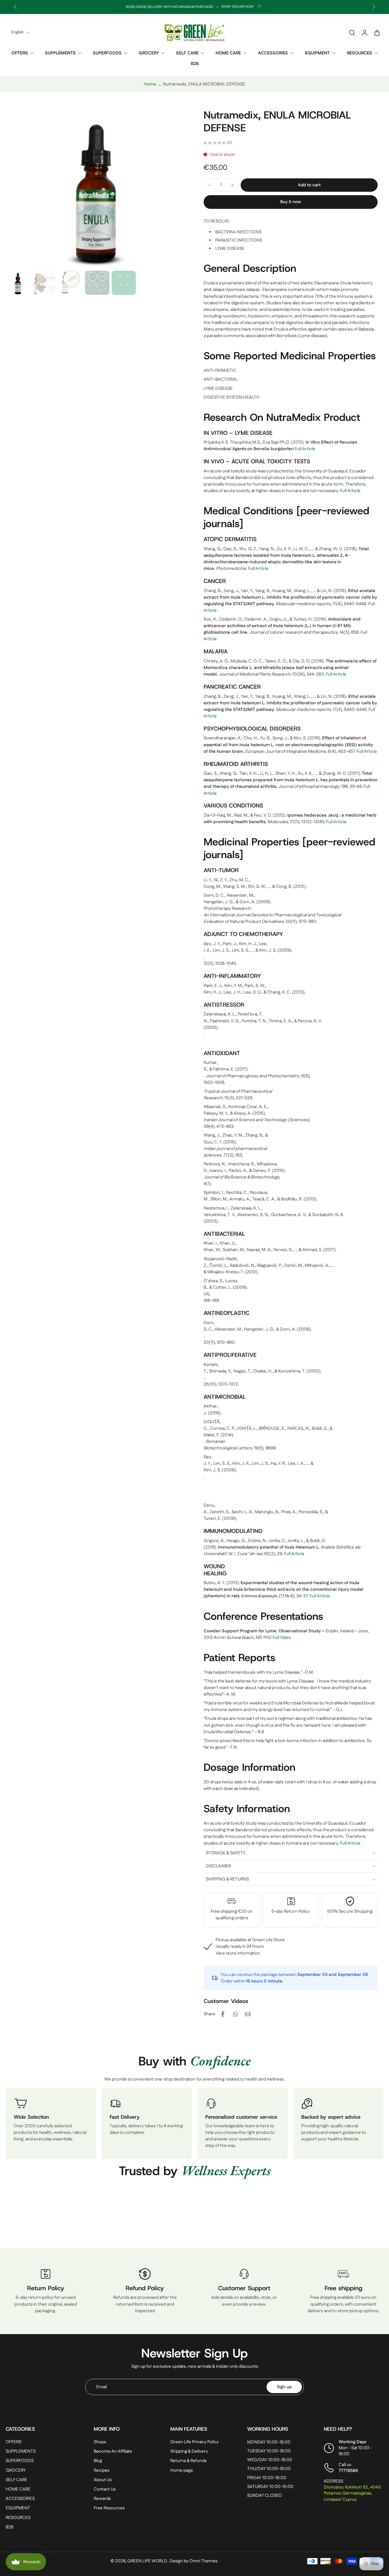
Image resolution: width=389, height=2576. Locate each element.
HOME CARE (228, 53)
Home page (182, 2470)
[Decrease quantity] (210, 185)
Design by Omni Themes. (194, 2561)
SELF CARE (187, 53)
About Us (103, 2480)
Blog (98, 2461)
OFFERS (20, 53)
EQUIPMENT (317, 53)
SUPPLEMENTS (60, 53)
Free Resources (109, 2508)
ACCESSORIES (273, 53)
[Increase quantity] (232, 185)
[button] (309, 185)
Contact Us (105, 2489)
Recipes (102, 2470)
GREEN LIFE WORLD (147, 2561)
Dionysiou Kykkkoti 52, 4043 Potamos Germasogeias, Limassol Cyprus (352, 2493)
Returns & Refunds (189, 2461)
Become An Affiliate (113, 2451)
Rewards (102, 2499)
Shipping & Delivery (189, 2451)
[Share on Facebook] (223, 2014)
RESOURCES (360, 53)
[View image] (18, 283)
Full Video (282, 1638)
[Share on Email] (248, 2014)
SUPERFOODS (107, 53)
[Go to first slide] (374, 7)
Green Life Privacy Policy (195, 2442)
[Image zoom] (96, 188)
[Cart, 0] (377, 32)
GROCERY (149, 53)
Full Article (305, 449)
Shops (100, 2442)
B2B (195, 64)
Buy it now (291, 202)
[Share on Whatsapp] (235, 2014)
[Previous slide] (15, 7)
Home (150, 84)
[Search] (352, 32)
